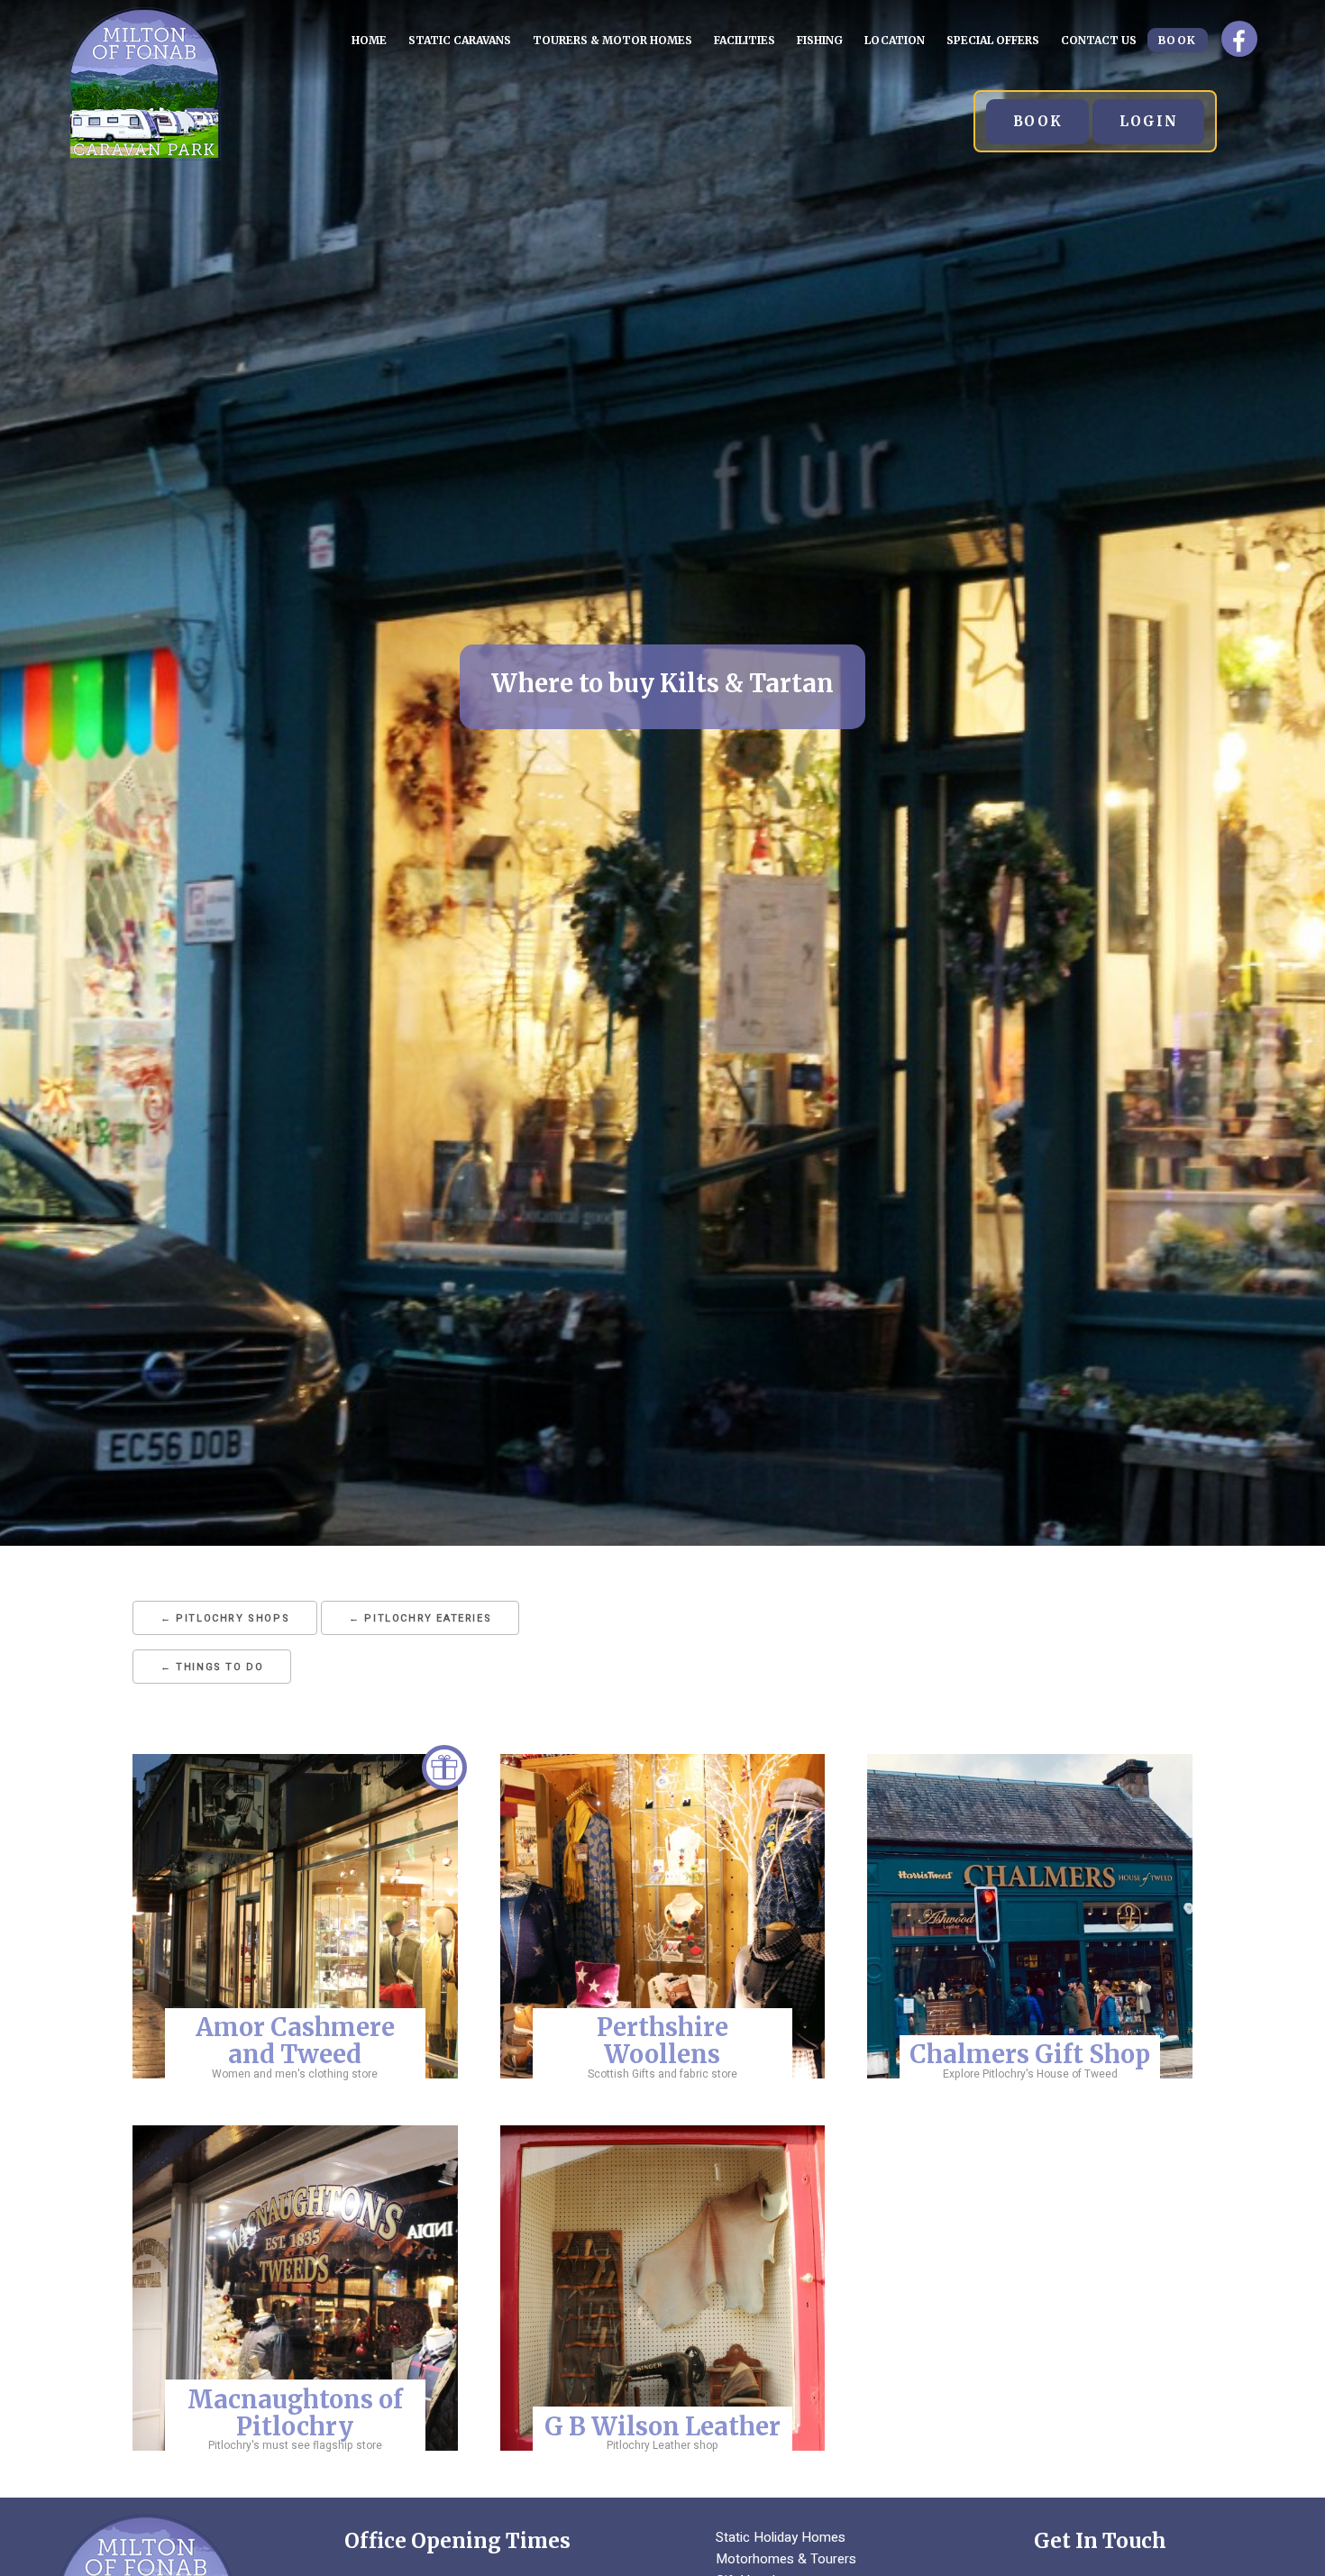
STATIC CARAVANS (460, 40)
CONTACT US (1099, 40)
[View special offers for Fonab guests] (444, 1777)
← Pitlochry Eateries (420, 1618)
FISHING (820, 40)
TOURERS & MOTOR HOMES (612, 40)
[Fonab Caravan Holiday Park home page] (144, 156)
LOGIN (1148, 121)
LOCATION (895, 40)
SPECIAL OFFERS (993, 40)
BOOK (1178, 40)
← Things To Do (212, 1667)
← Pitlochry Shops (225, 1618)
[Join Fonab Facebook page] (1239, 39)
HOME (369, 40)
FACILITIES (745, 40)
